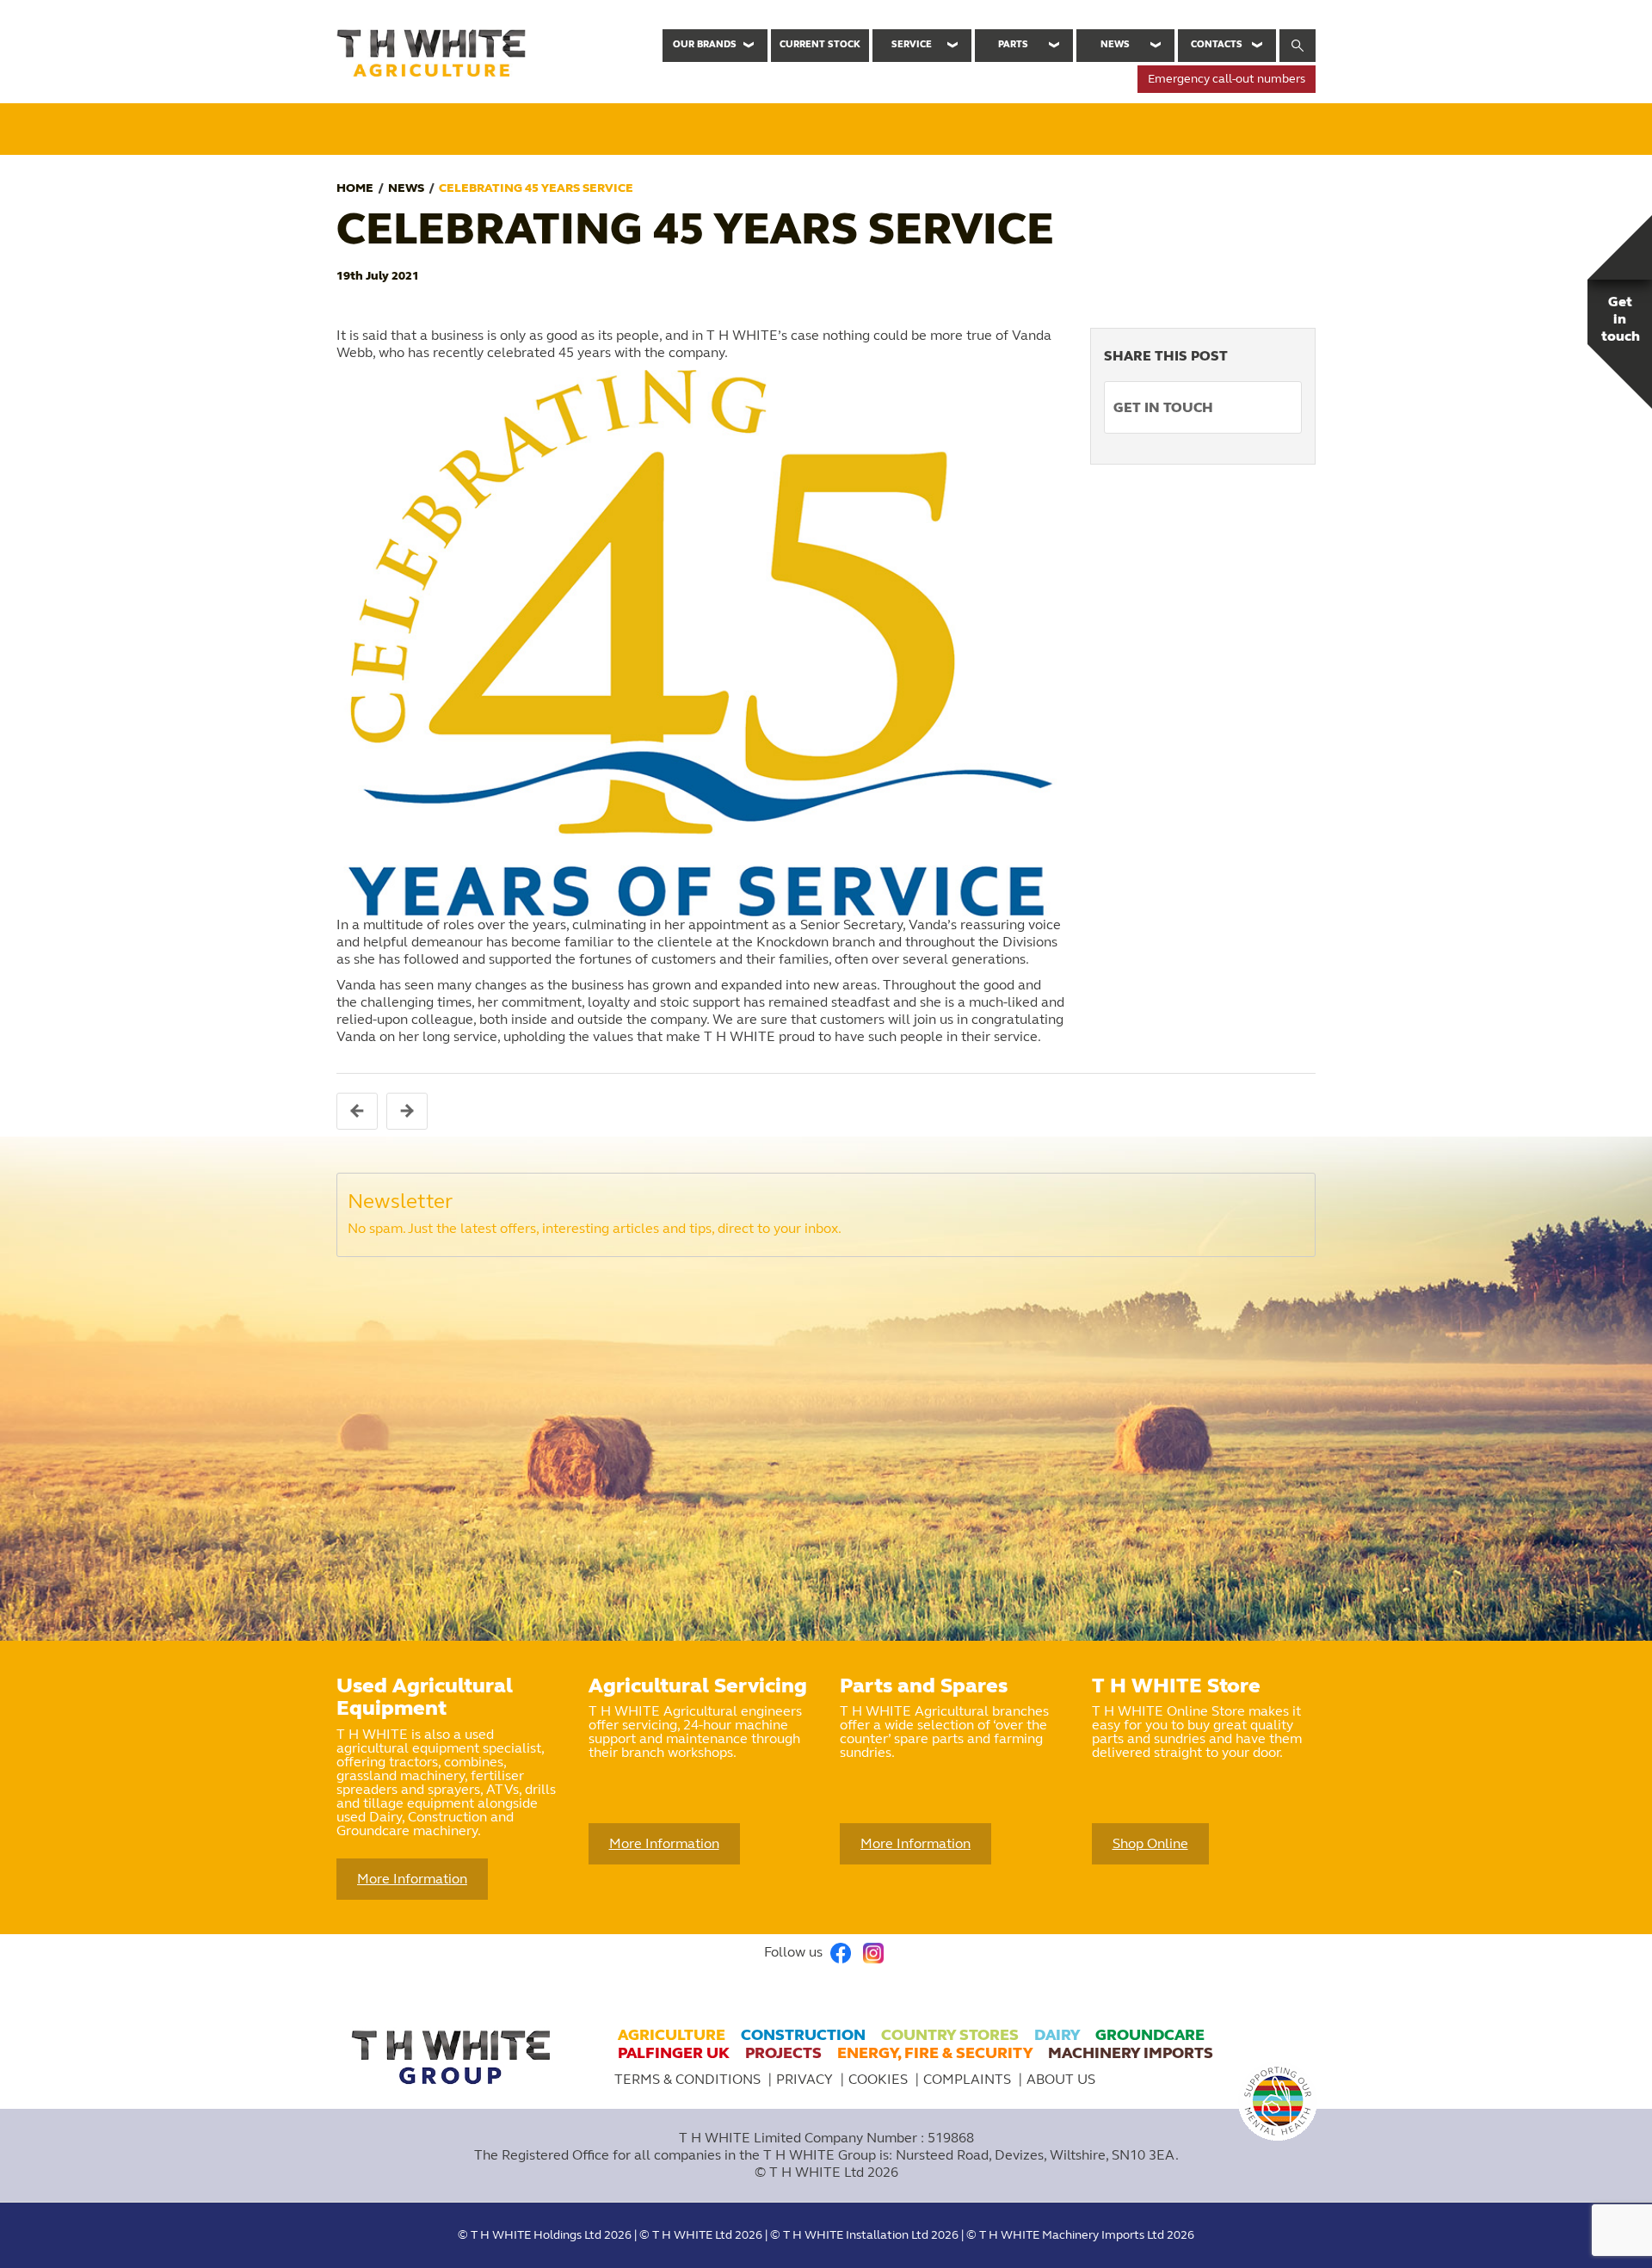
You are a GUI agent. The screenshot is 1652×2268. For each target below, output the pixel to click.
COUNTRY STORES (950, 2035)
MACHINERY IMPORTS (1131, 2053)
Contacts (1217, 44)
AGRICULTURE (672, 2035)
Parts (1013, 44)
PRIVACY (806, 2079)
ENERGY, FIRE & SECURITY (935, 2053)
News (1115, 44)
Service (912, 44)
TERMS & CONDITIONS (687, 2079)
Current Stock (820, 44)
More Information (412, 1879)
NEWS (406, 188)
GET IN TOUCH (1163, 407)
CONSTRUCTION (803, 2035)
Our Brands (705, 44)
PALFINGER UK (674, 2053)
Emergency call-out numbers (1227, 79)
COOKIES (880, 2079)
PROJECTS (783, 2053)
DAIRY (1057, 2035)
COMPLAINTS (969, 2079)
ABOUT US (1061, 2079)
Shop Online (1150, 1843)
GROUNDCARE (1150, 2035)
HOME (355, 188)
